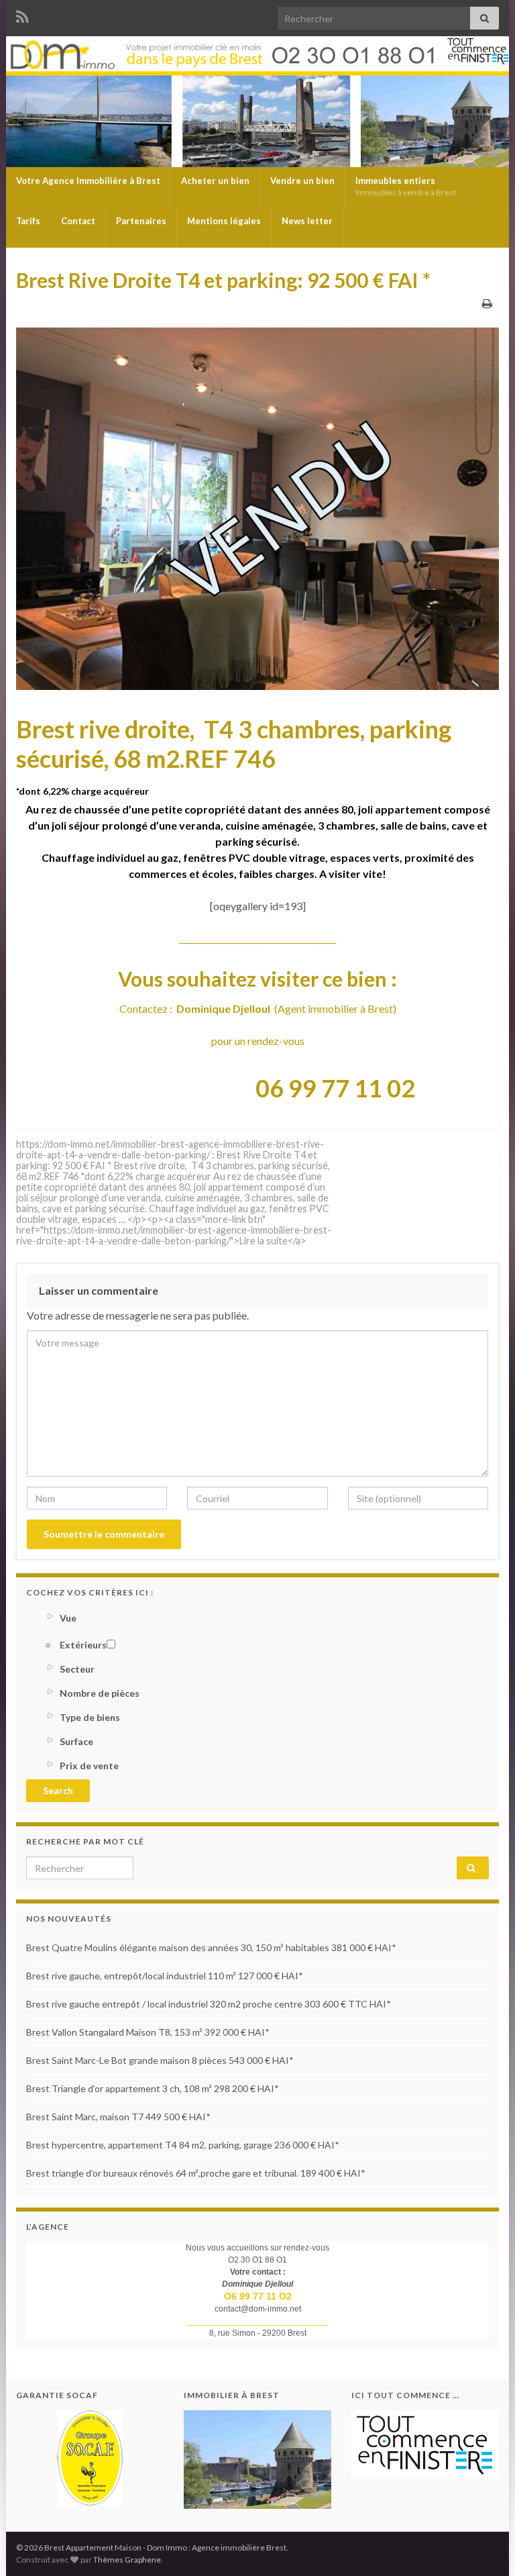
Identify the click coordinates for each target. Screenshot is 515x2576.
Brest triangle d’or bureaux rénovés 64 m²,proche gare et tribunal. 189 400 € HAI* (196, 2173)
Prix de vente (89, 1766)
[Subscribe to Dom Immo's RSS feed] (22, 14)
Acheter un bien (215, 181)
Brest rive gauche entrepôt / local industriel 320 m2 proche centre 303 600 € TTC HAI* (209, 2004)
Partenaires (141, 221)
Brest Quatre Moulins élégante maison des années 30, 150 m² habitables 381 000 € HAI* (211, 1947)
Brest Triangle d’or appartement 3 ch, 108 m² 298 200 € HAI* (153, 2088)
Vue (68, 1618)
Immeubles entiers (406, 186)
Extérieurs (83, 1645)
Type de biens (90, 1717)
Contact (78, 221)
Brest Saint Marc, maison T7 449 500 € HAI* (118, 2117)
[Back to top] (485, 2546)
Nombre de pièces (100, 1693)
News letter (307, 221)
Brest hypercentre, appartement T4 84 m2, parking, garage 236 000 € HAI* (183, 2145)
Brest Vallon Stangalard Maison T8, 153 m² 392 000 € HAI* (148, 2032)
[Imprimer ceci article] (487, 303)
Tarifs (28, 221)
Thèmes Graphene (127, 2560)
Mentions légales (224, 221)
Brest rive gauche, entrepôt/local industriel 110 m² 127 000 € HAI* (165, 1976)
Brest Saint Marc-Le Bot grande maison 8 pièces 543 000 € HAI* (160, 2060)
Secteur (77, 1669)
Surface (76, 1741)
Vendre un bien (302, 181)
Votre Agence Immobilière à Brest (88, 181)
